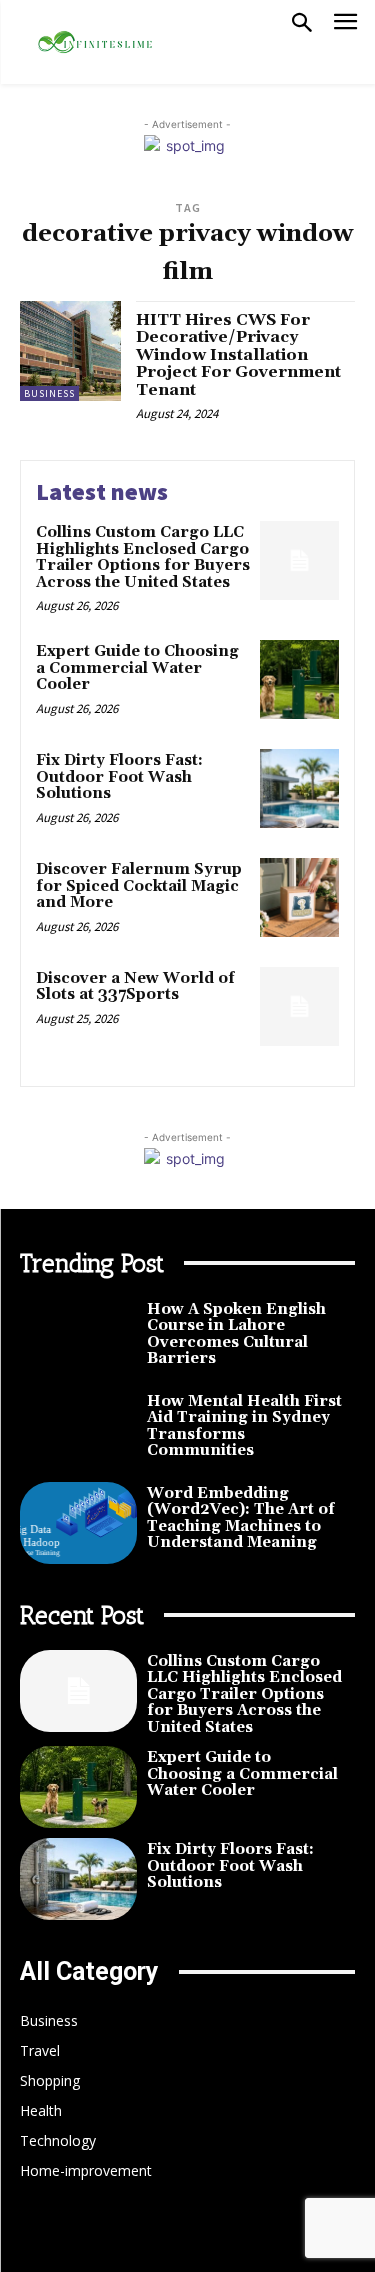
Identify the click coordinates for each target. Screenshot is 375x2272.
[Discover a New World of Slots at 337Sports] (299, 1006)
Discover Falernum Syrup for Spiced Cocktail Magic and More (139, 886)
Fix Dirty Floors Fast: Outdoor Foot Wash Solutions (119, 777)
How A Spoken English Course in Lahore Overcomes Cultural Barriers (236, 1334)
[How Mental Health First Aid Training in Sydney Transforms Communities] (78, 1431)
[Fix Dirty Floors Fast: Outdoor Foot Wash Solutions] (299, 788)
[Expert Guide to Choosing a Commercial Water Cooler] (299, 679)
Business (49, 393)
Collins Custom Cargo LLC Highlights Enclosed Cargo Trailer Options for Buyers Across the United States (143, 557)
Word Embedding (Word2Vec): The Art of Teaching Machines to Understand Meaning (241, 1518)
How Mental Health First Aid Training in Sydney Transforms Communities (244, 1426)
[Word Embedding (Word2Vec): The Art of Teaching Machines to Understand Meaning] (78, 1523)
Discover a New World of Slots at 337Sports (135, 987)
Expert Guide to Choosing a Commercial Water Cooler (137, 668)
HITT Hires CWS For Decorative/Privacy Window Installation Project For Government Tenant (238, 355)
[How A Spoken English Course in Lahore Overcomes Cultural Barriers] (78, 1339)
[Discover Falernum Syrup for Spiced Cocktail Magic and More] (299, 897)
